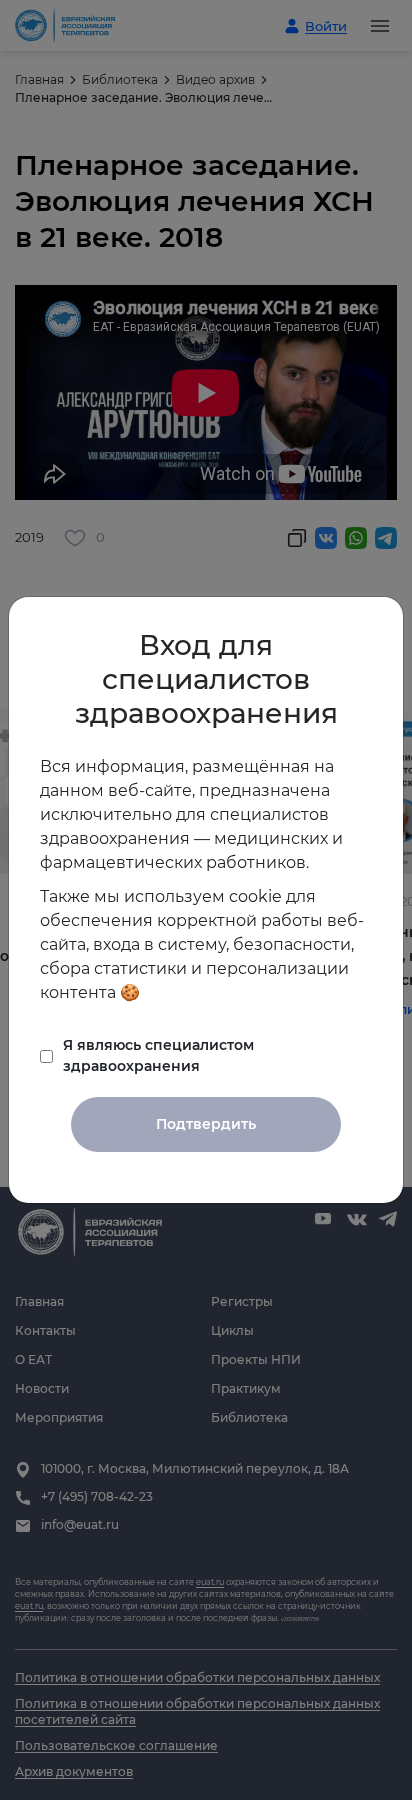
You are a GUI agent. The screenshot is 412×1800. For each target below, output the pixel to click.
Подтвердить (206, 1124)
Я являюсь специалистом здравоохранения (158, 1055)
